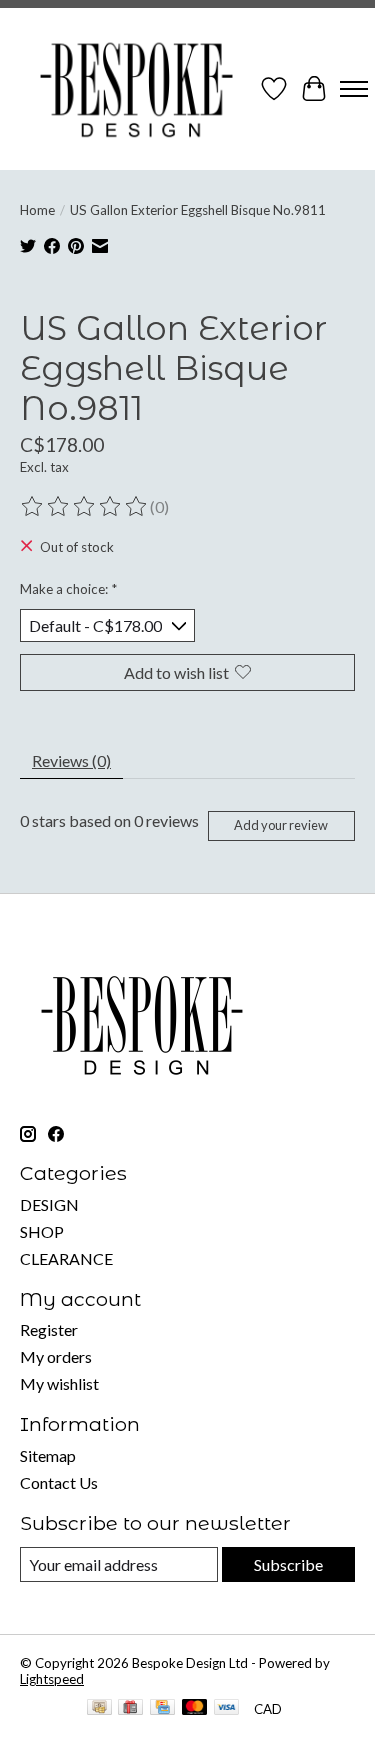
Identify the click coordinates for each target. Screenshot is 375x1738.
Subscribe (288, 1564)
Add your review (281, 825)
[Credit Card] (162, 1708)
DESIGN (49, 1204)
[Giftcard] (130, 1708)
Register (49, 1329)
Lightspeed (52, 1679)
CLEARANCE (66, 1258)
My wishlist (59, 1383)
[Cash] (99, 1708)
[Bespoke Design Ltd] (137, 89)
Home (37, 210)
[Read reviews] (85, 507)
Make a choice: (68, 589)
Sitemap (48, 1455)
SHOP (42, 1231)
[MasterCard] (195, 1708)
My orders (56, 1356)
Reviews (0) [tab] (71, 760)
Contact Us (59, 1482)
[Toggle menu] (354, 89)
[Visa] (227, 1708)
